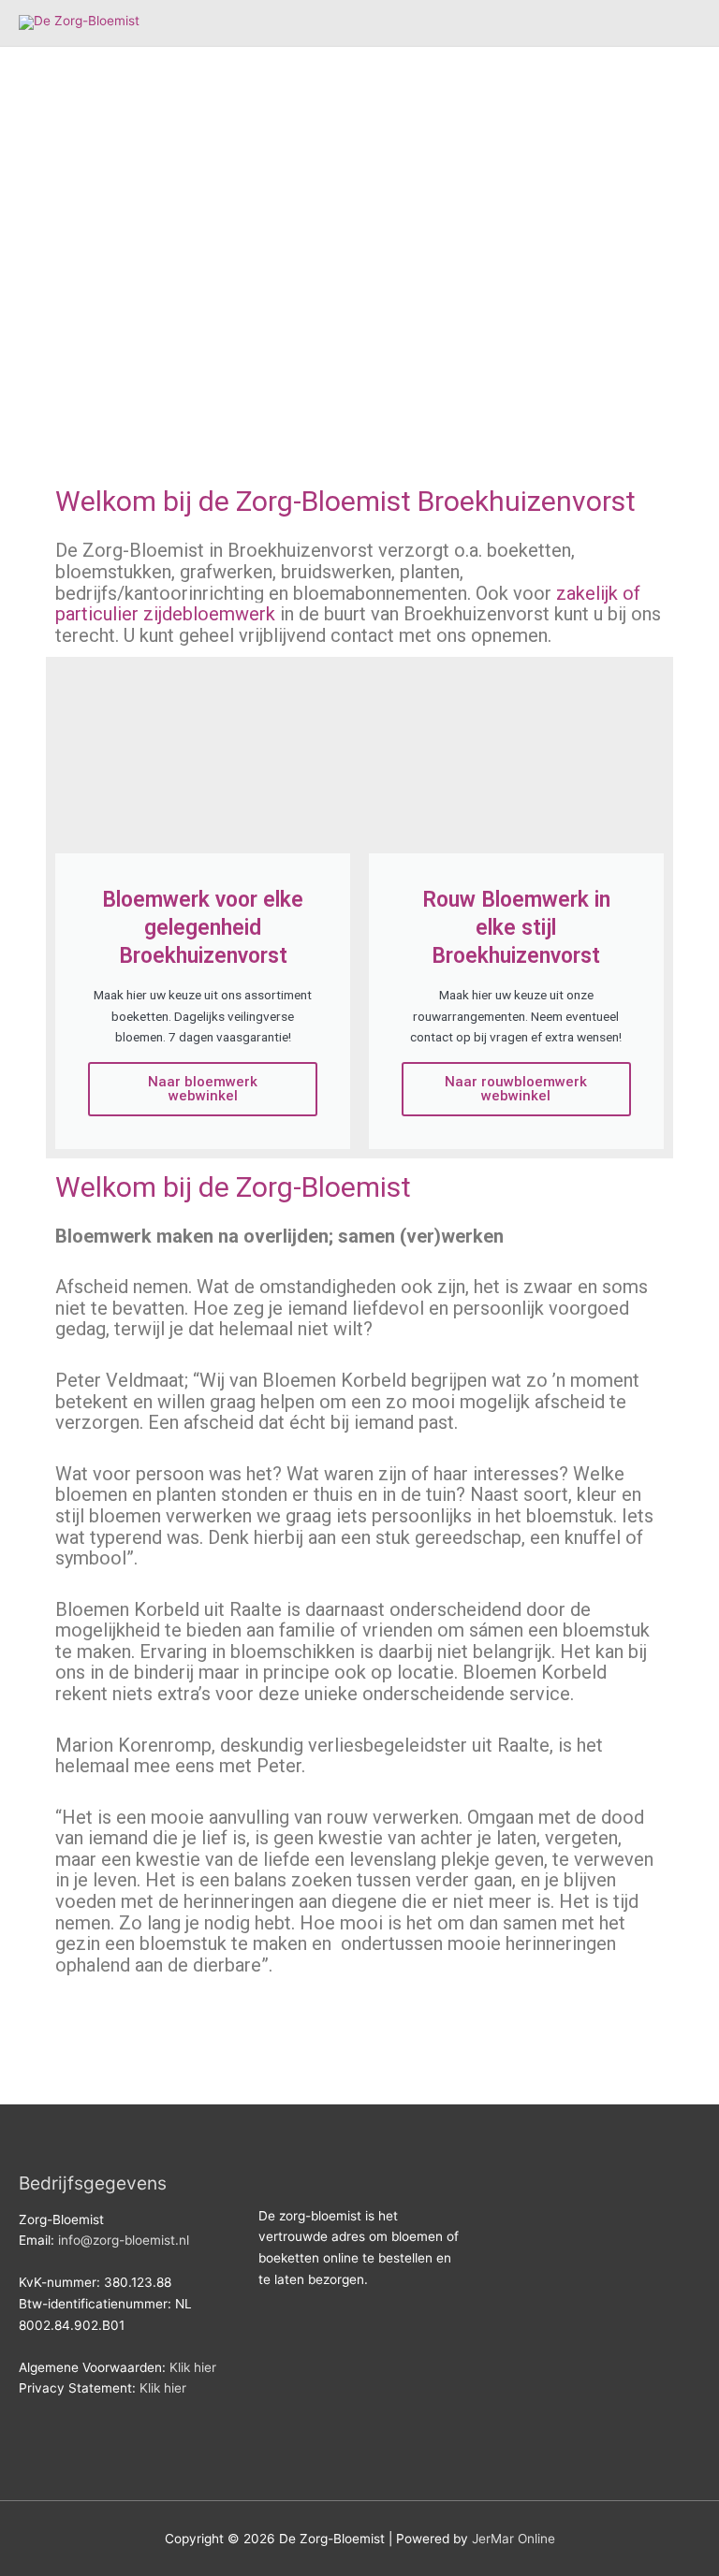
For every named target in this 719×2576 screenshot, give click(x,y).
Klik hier (193, 2367)
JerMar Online (514, 2539)
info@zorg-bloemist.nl (124, 2240)
